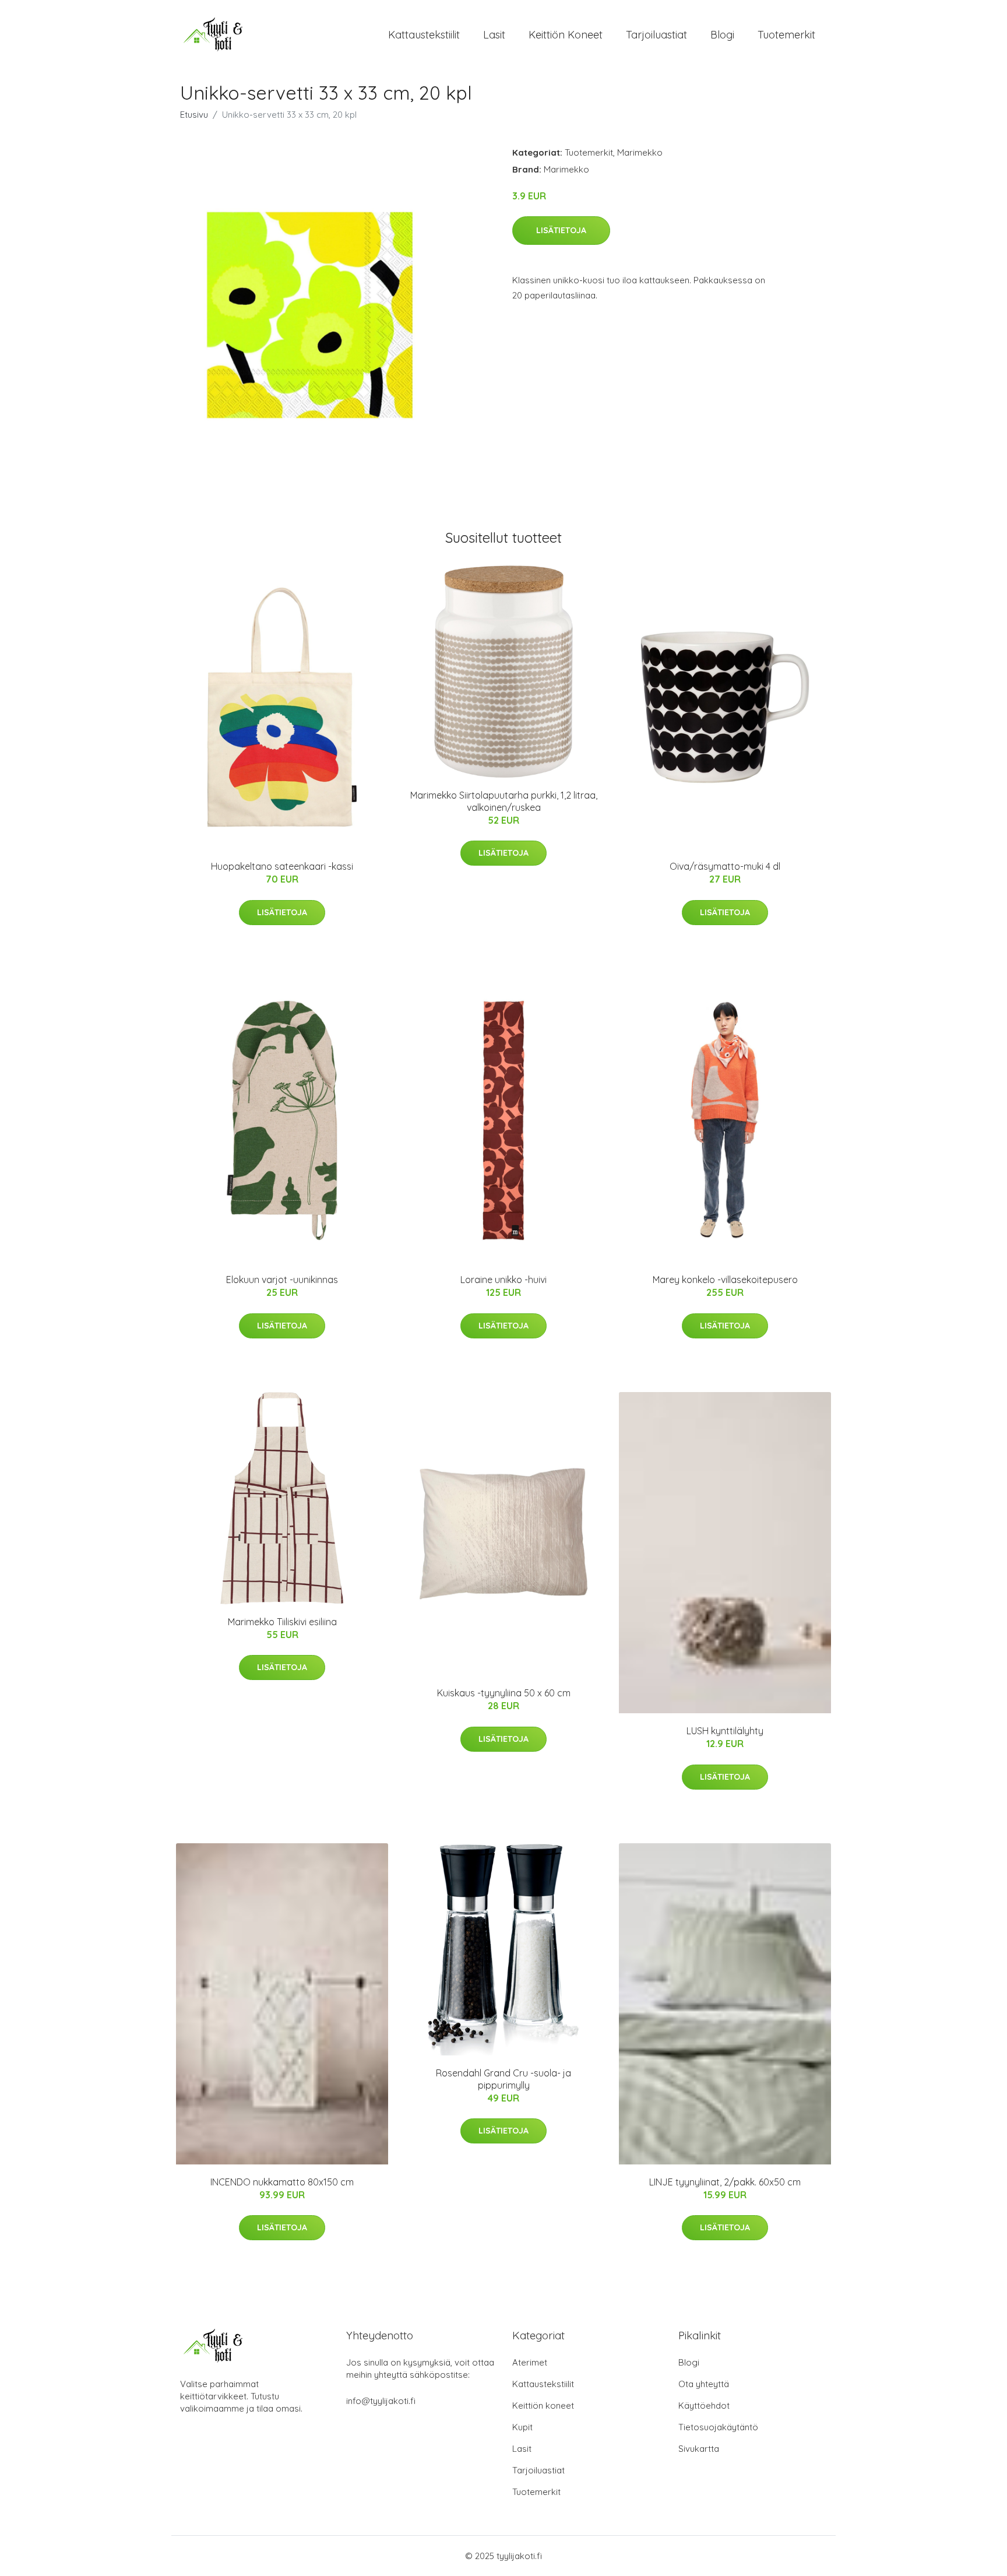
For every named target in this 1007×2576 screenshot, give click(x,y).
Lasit (494, 35)
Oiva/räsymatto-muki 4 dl (725, 866)
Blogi (722, 35)
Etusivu (194, 115)
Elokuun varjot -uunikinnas (282, 1280)
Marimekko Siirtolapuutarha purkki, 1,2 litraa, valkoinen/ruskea (504, 801)
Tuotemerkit (786, 35)
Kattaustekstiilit (424, 35)
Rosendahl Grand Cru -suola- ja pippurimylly (503, 2079)
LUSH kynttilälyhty (725, 1731)
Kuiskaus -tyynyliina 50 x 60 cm (504, 1693)
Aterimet (530, 2362)
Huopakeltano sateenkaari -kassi (282, 866)
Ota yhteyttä (704, 2384)
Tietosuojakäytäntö (718, 2427)
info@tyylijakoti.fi (381, 2401)
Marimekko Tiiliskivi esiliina (282, 1622)
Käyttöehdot (704, 2405)
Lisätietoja (561, 230)
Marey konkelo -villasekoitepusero (725, 1280)
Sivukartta (699, 2449)
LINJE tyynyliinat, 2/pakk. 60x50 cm (725, 2182)
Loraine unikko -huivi (503, 1280)
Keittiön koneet (566, 35)
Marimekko (640, 152)
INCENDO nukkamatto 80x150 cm (282, 2182)
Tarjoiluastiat (656, 35)
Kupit (522, 2427)
